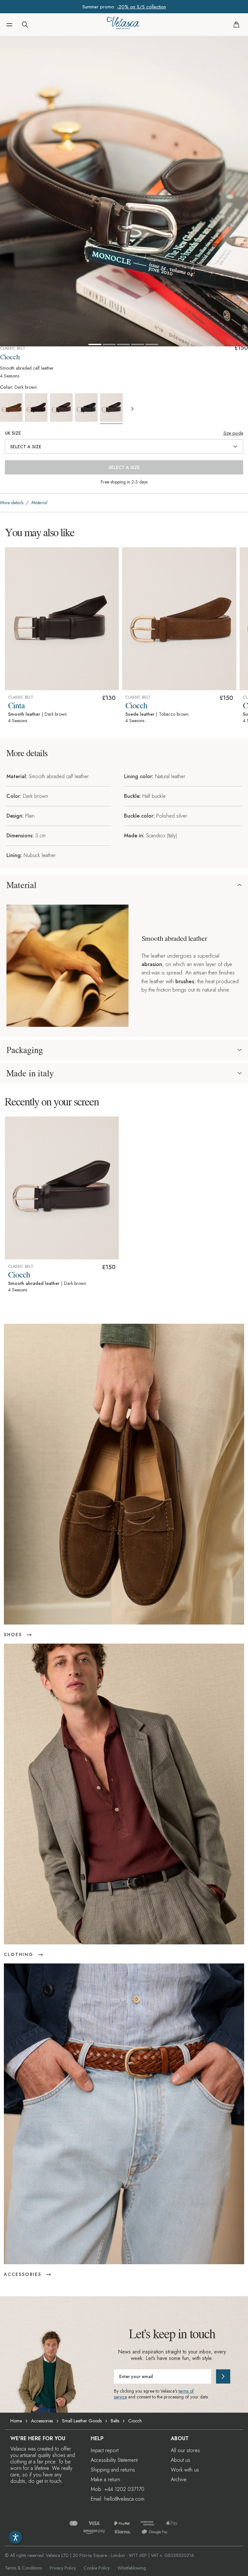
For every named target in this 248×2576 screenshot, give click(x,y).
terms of (186, 2391)
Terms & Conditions (23, 2568)
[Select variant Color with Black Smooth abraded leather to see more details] (87, 408)
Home (16, 2421)
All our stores (185, 2450)
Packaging (25, 1050)
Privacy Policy (63, 2568)
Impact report (105, 2450)
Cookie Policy (97, 2568)
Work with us (185, 2470)
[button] (9, 25)
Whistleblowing (132, 2568)
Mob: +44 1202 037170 (118, 2489)
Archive (179, 2479)
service (120, 2397)
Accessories (42, 2421)
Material (21, 885)
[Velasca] (123, 25)
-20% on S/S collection (141, 7)
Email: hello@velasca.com (118, 2499)
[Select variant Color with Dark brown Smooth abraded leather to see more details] (112, 409)
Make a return (105, 2479)
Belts (115, 2421)
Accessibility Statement (114, 2460)
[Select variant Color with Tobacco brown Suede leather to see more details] (12, 408)
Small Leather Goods (82, 2421)
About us (181, 2460)
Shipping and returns (113, 2470)
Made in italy (30, 1073)
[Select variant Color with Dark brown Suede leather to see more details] (37, 408)
